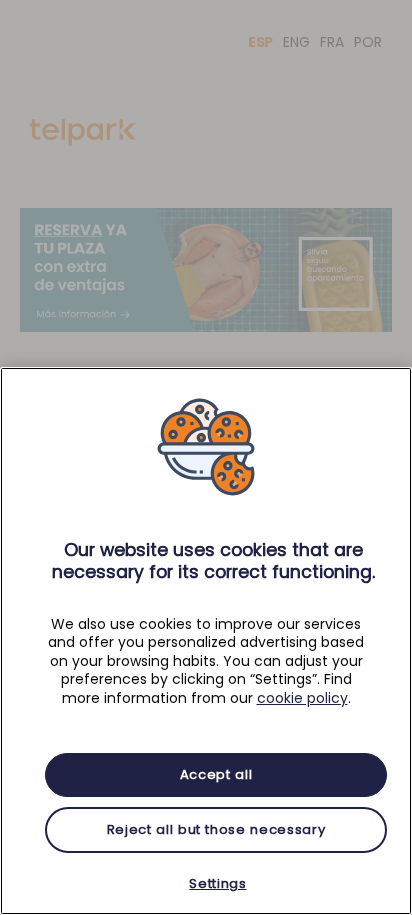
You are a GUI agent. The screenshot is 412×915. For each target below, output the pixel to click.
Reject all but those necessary (216, 829)
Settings (217, 883)
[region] (206, 641)
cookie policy (302, 698)
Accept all (216, 774)
